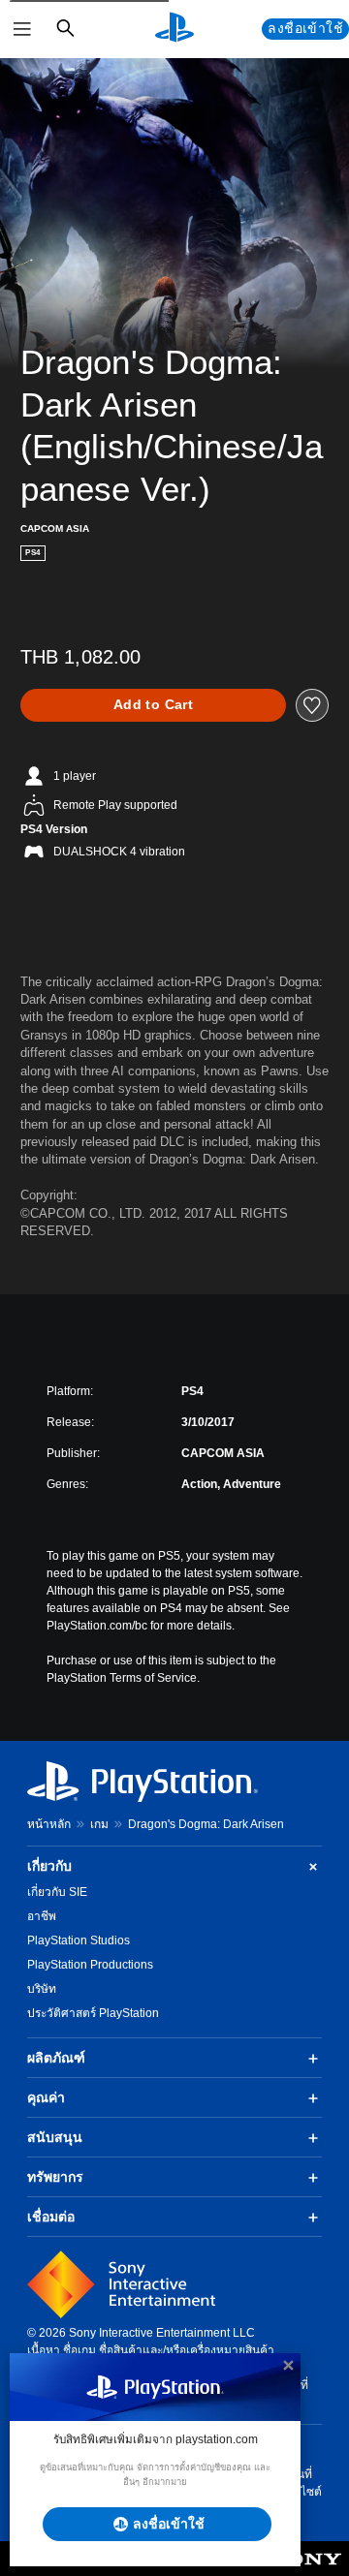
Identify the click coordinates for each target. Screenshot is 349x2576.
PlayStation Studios (79, 1940)
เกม (99, 1824)
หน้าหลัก (49, 1824)
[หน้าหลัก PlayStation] (174, 30)
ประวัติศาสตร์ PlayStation (93, 2013)
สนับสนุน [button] (55, 2137)
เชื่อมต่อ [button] (51, 2217)
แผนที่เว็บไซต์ (302, 2483)
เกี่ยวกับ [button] (49, 1866)
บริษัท (42, 1989)
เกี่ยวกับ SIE (57, 1892)
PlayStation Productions (90, 1965)
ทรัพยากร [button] (55, 2177)
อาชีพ (42, 1916)
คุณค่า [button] (46, 2097)
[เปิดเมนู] (22, 29)
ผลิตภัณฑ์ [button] (56, 2058)
